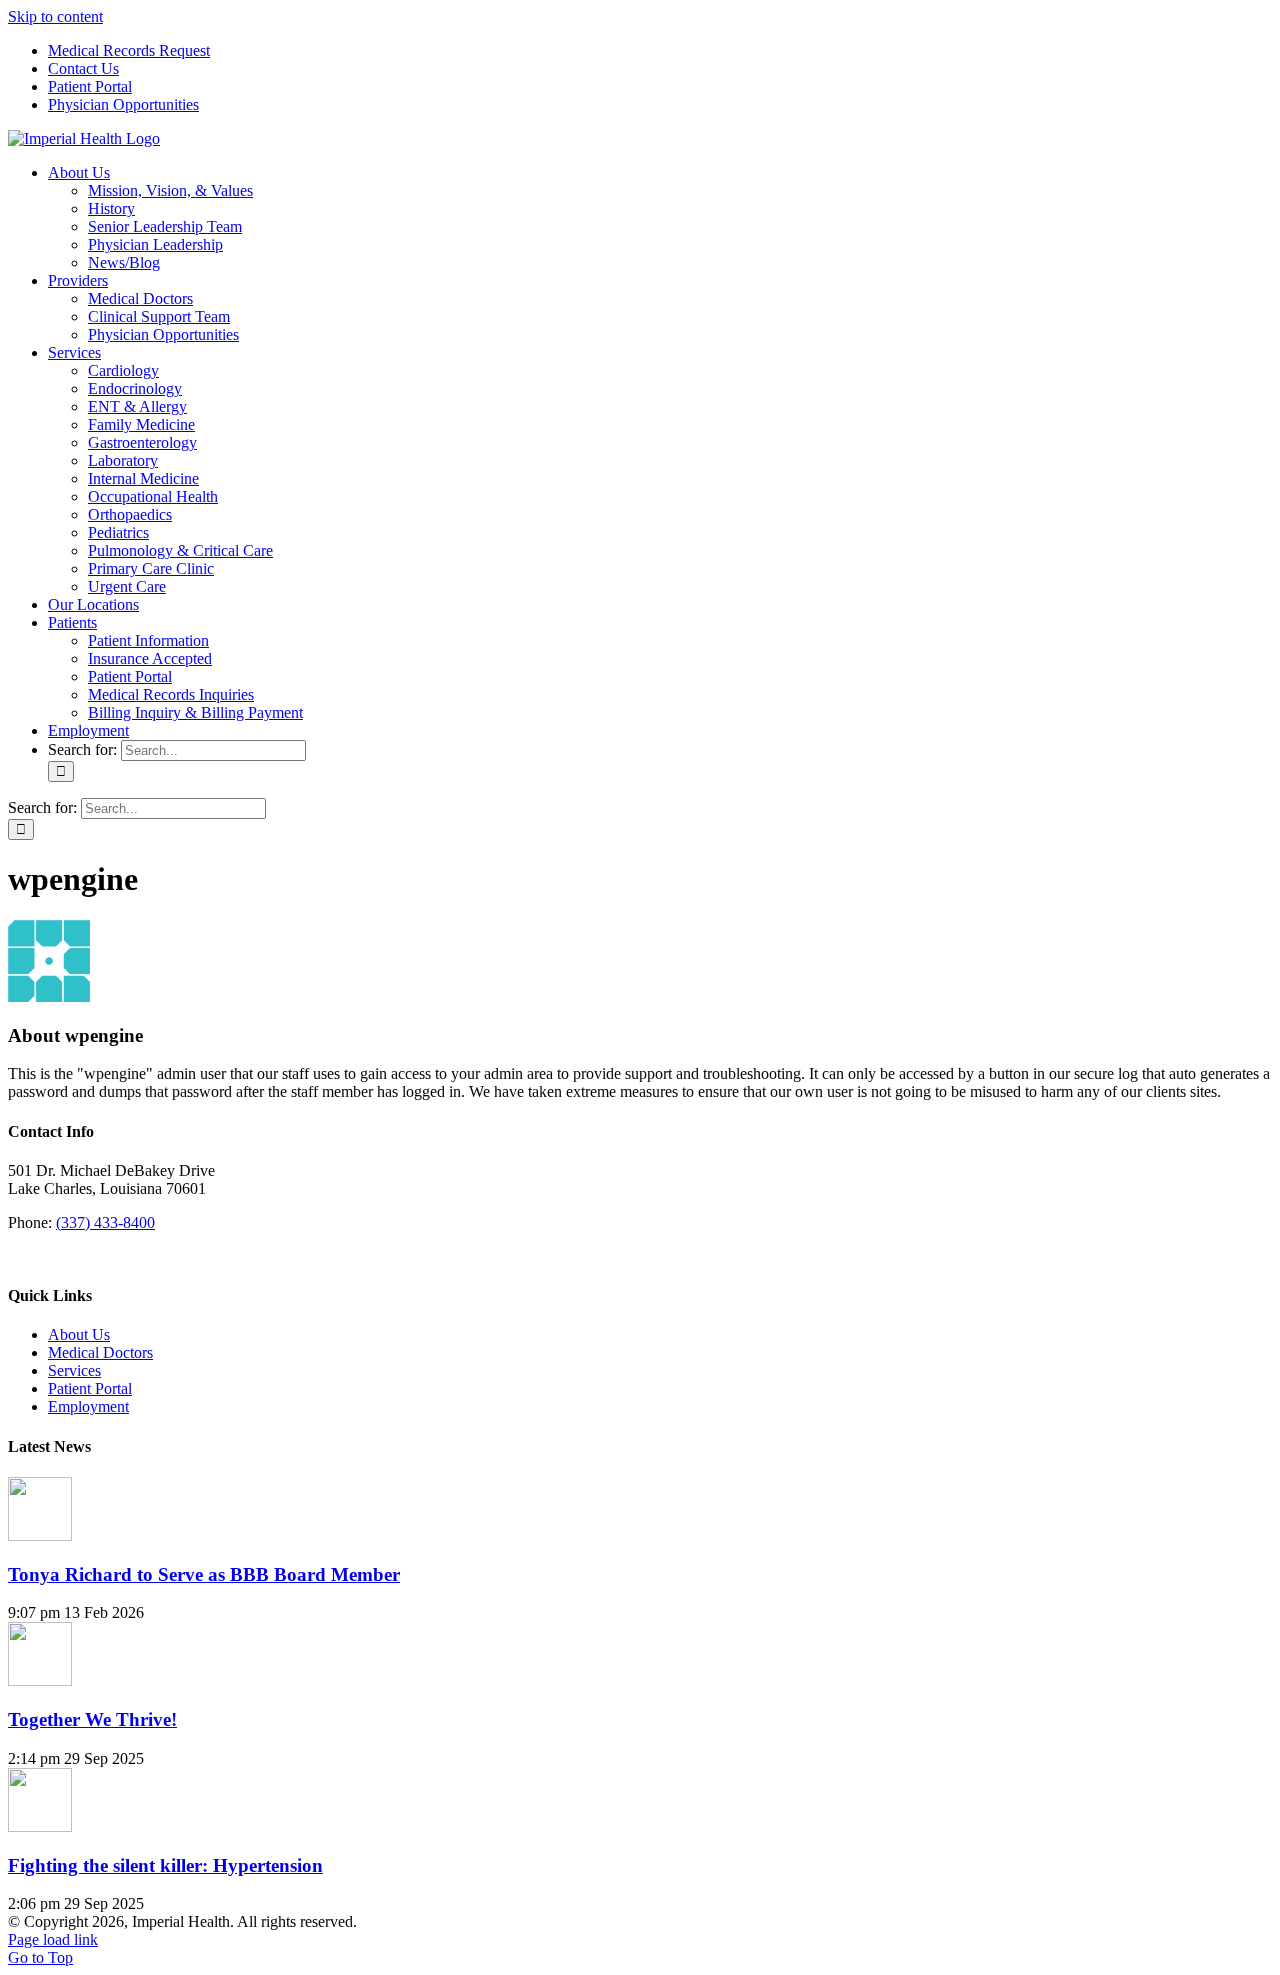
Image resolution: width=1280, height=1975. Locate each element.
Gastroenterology (142, 442)
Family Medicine (141, 424)
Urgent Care (127, 586)
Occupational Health (153, 496)
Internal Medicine (143, 478)
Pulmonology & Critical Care (180, 550)
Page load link (53, 1939)
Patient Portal (90, 1388)
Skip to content (55, 16)
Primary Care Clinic (151, 568)
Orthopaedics (130, 514)
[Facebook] (16, 1256)
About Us (79, 1334)
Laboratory (123, 460)
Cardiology (123, 370)
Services (74, 1370)
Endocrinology (135, 388)
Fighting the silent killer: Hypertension (165, 1865)
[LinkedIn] (32, 1256)
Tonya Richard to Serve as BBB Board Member (204, 1574)
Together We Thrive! (92, 1719)
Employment (88, 1406)
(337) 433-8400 (105, 1222)
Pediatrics (118, 532)
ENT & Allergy (137, 406)
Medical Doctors (100, 1352)
